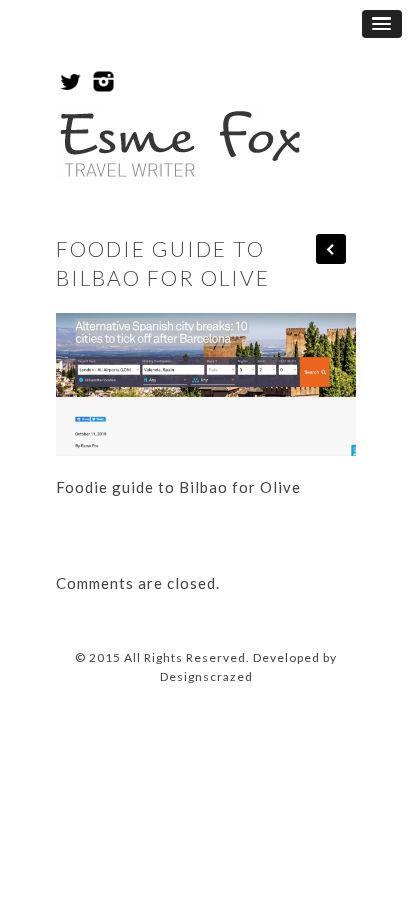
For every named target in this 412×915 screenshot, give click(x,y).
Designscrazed (206, 676)
